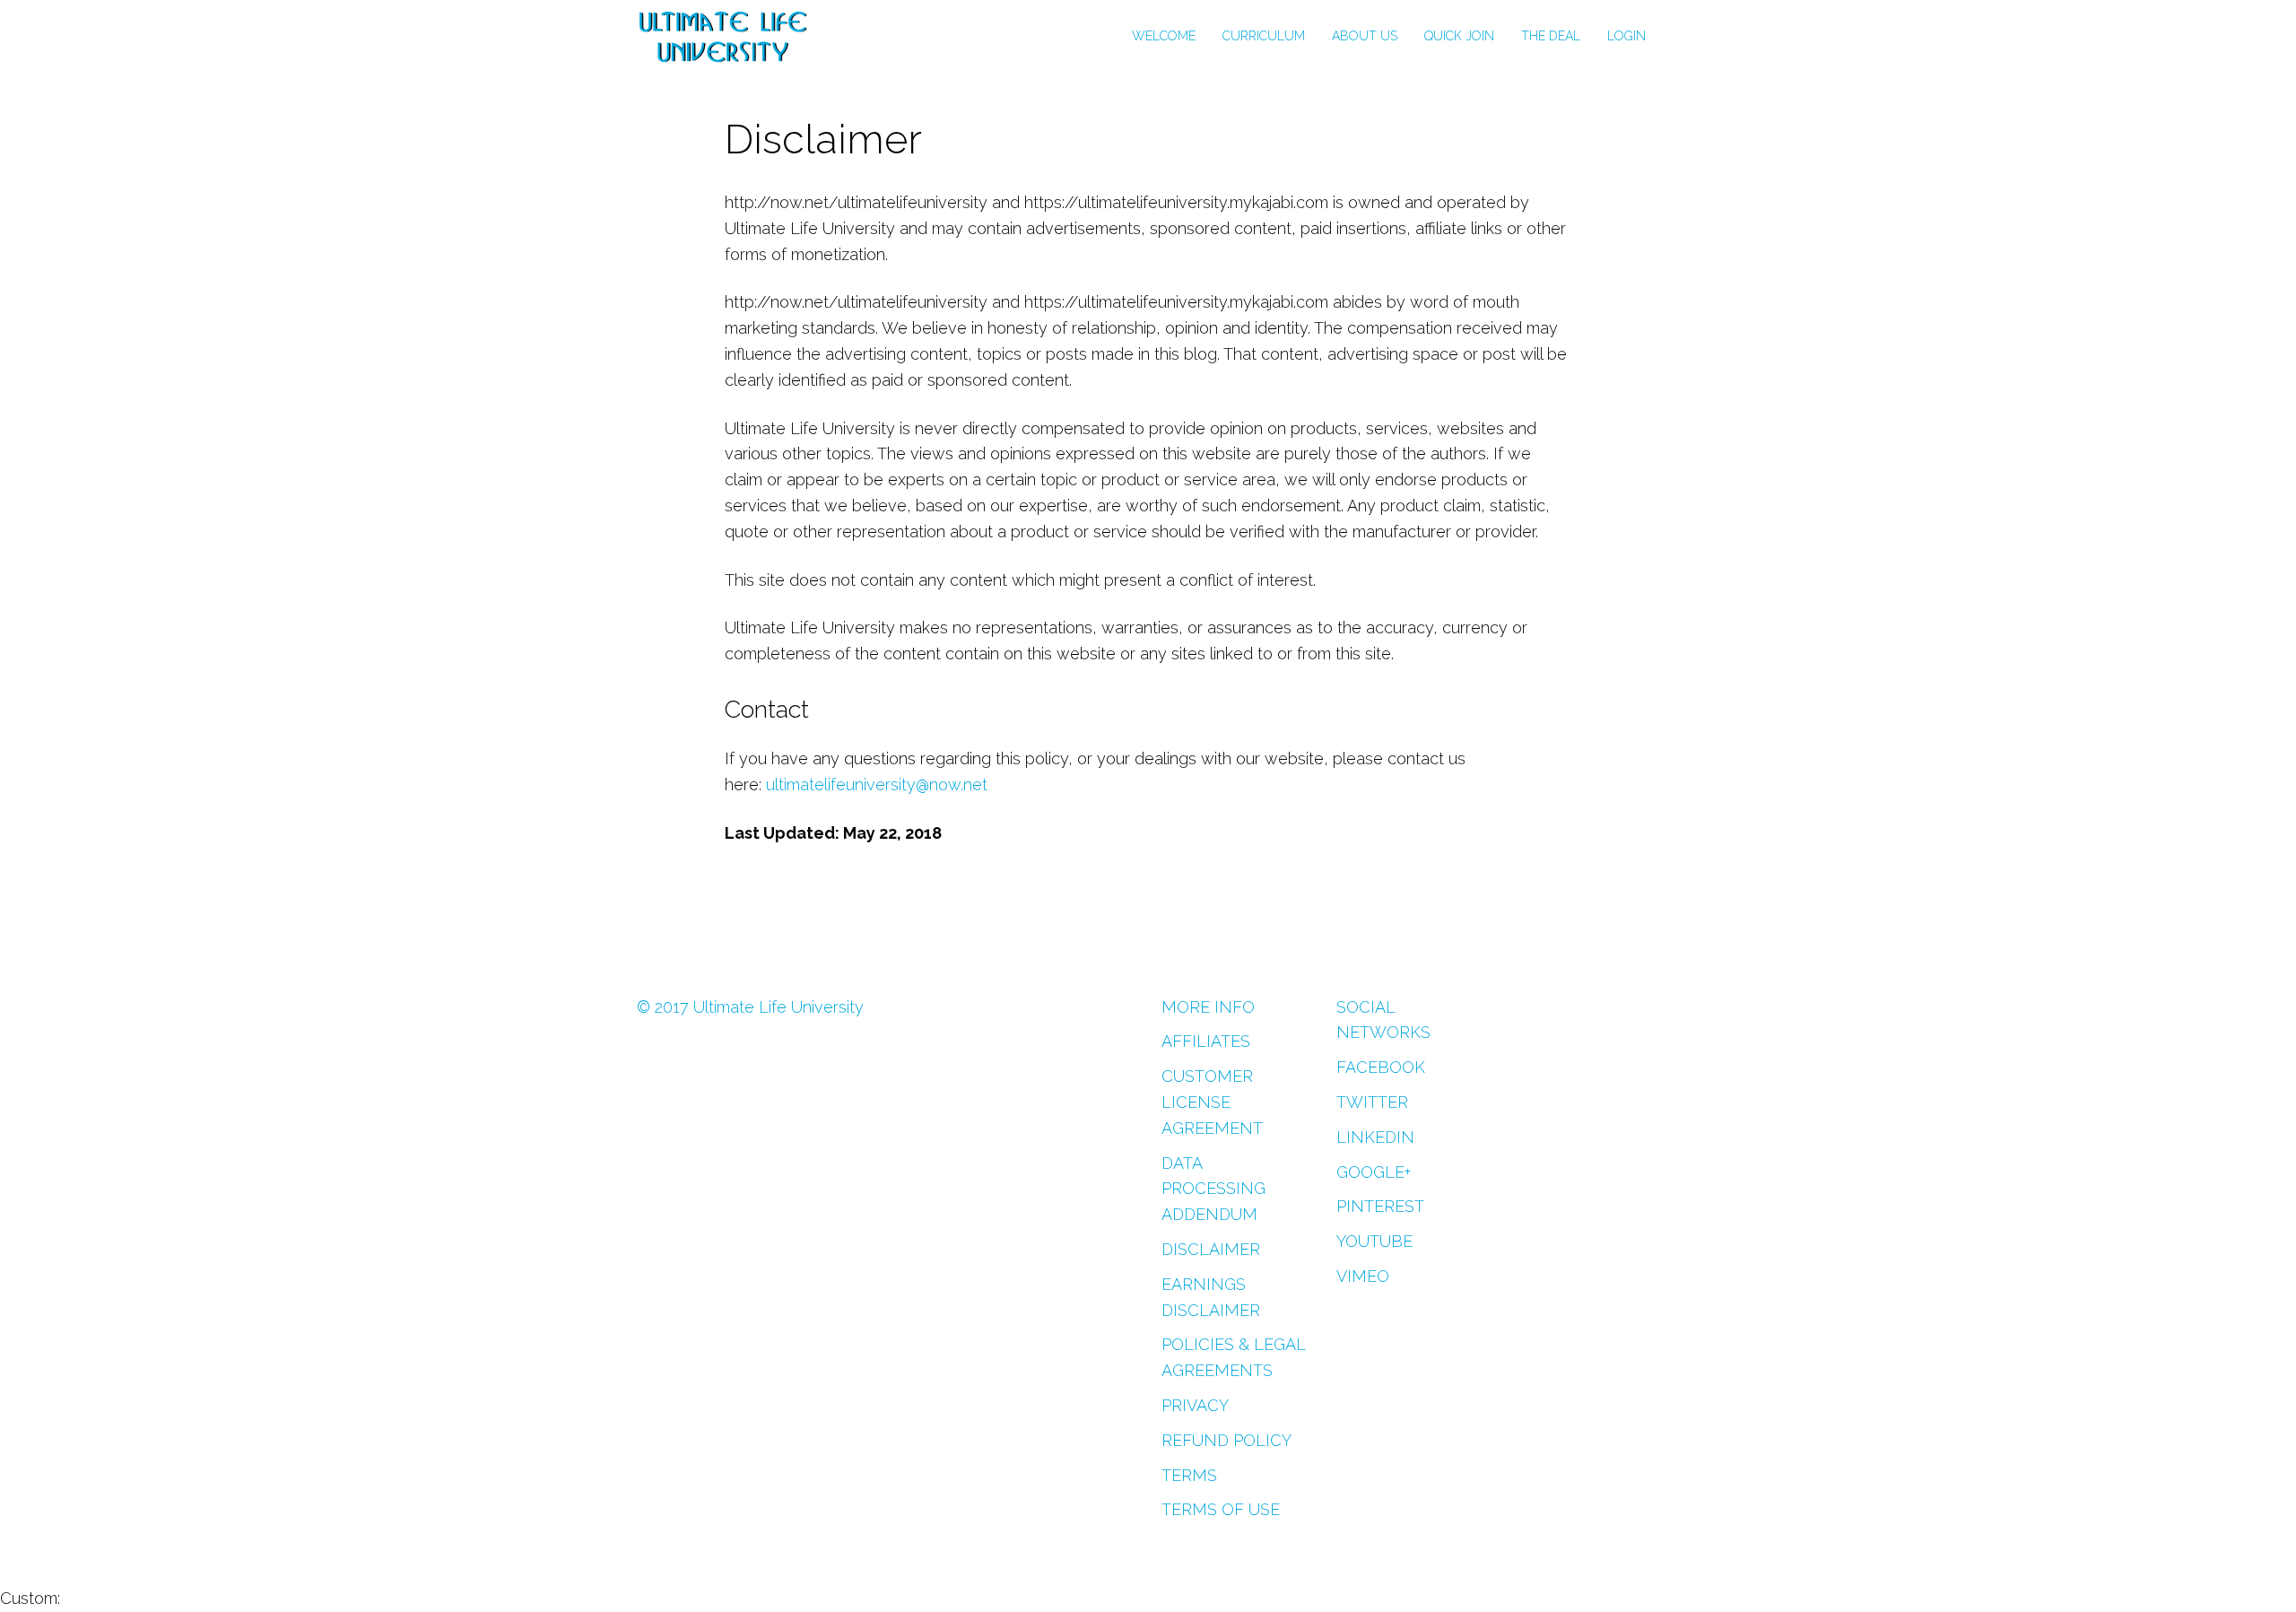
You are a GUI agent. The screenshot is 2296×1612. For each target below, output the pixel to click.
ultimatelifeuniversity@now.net (877, 784)
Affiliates (1206, 1041)
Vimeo (1363, 1276)
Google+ (1374, 1172)
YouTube (1374, 1241)
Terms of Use (1221, 1509)
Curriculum (1264, 36)
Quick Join (1459, 36)
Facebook (1381, 1067)
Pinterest (1380, 1206)
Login (1626, 36)
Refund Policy (1226, 1440)
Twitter (1372, 1102)
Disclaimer (1211, 1249)
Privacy (1195, 1405)
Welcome (1164, 36)
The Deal (1551, 36)
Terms (1189, 1475)
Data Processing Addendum (1213, 1189)
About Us (1365, 36)
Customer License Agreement (1212, 1102)
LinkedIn (1375, 1137)
